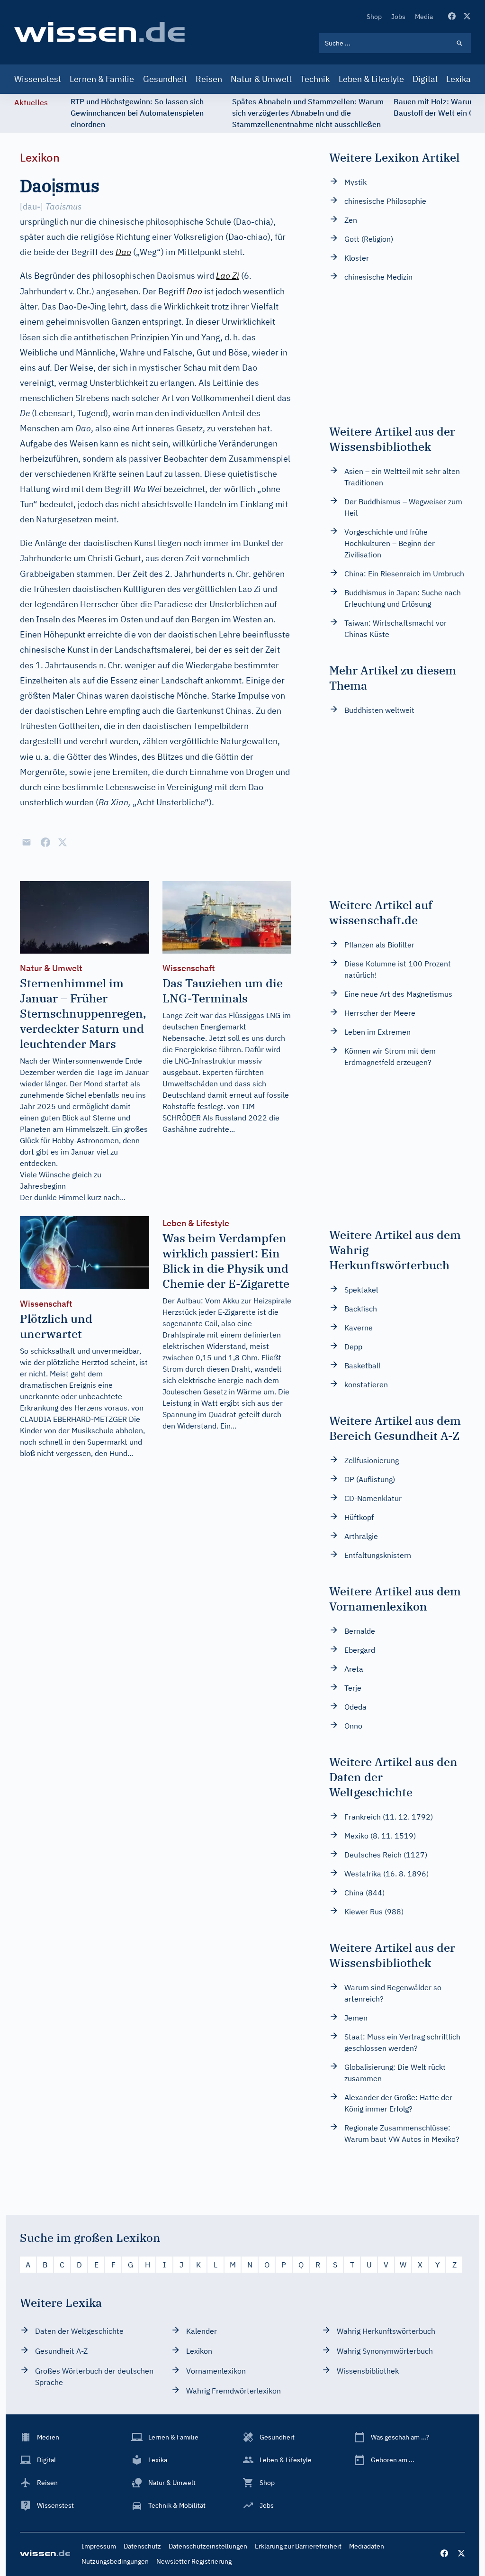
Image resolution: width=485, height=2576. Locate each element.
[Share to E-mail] (27, 842)
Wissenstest (38, 79)
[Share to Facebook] (45, 842)
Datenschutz (142, 2546)
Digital (425, 79)
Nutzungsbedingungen (115, 2561)
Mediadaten (367, 2546)
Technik (315, 79)
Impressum (99, 2546)
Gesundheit (165, 79)
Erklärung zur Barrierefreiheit (298, 2546)
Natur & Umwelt (261, 79)
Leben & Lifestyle (371, 79)
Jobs (398, 17)
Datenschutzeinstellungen (208, 2546)
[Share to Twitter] (63, 842)
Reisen (209, 79)
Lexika (458, 79)
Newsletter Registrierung (194, 2561)
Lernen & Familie (102, 79)
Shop (374, 17)
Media (424, 17)
